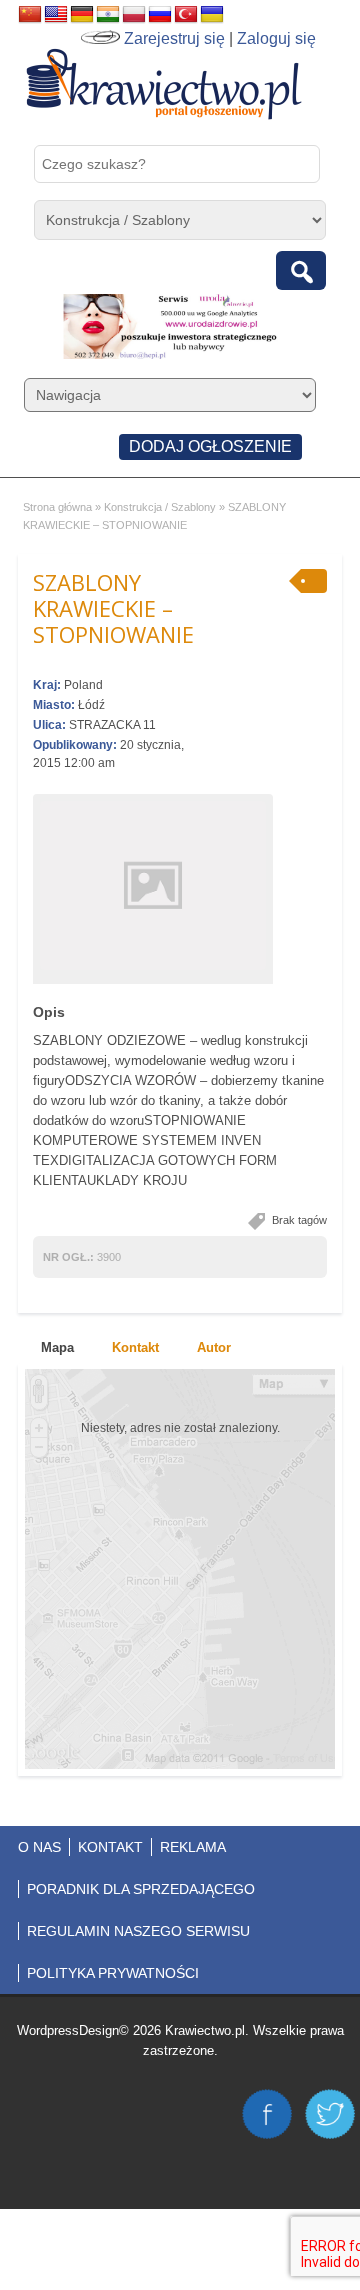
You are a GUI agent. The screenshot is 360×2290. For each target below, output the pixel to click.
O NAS (39, 1847)
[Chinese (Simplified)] (30, 15)
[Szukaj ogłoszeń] (301, 270)
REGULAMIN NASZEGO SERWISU (138, 1931)
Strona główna (57, 507)
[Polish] (134, 15)
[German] (82, 15)
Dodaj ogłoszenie (210, 446)
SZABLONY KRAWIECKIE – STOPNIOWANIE (113, 608)
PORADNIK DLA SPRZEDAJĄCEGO (141, 1889)
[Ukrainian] (212, 15)
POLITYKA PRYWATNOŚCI (113, 1973)
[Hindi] (108, 15)
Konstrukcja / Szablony (160, 507)
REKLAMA (193, 1847)
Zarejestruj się (174, 38)
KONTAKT (110, 1847)
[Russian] (160, 15)
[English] (56, 15)
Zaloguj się (276, 38)
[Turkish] (186, 15)
